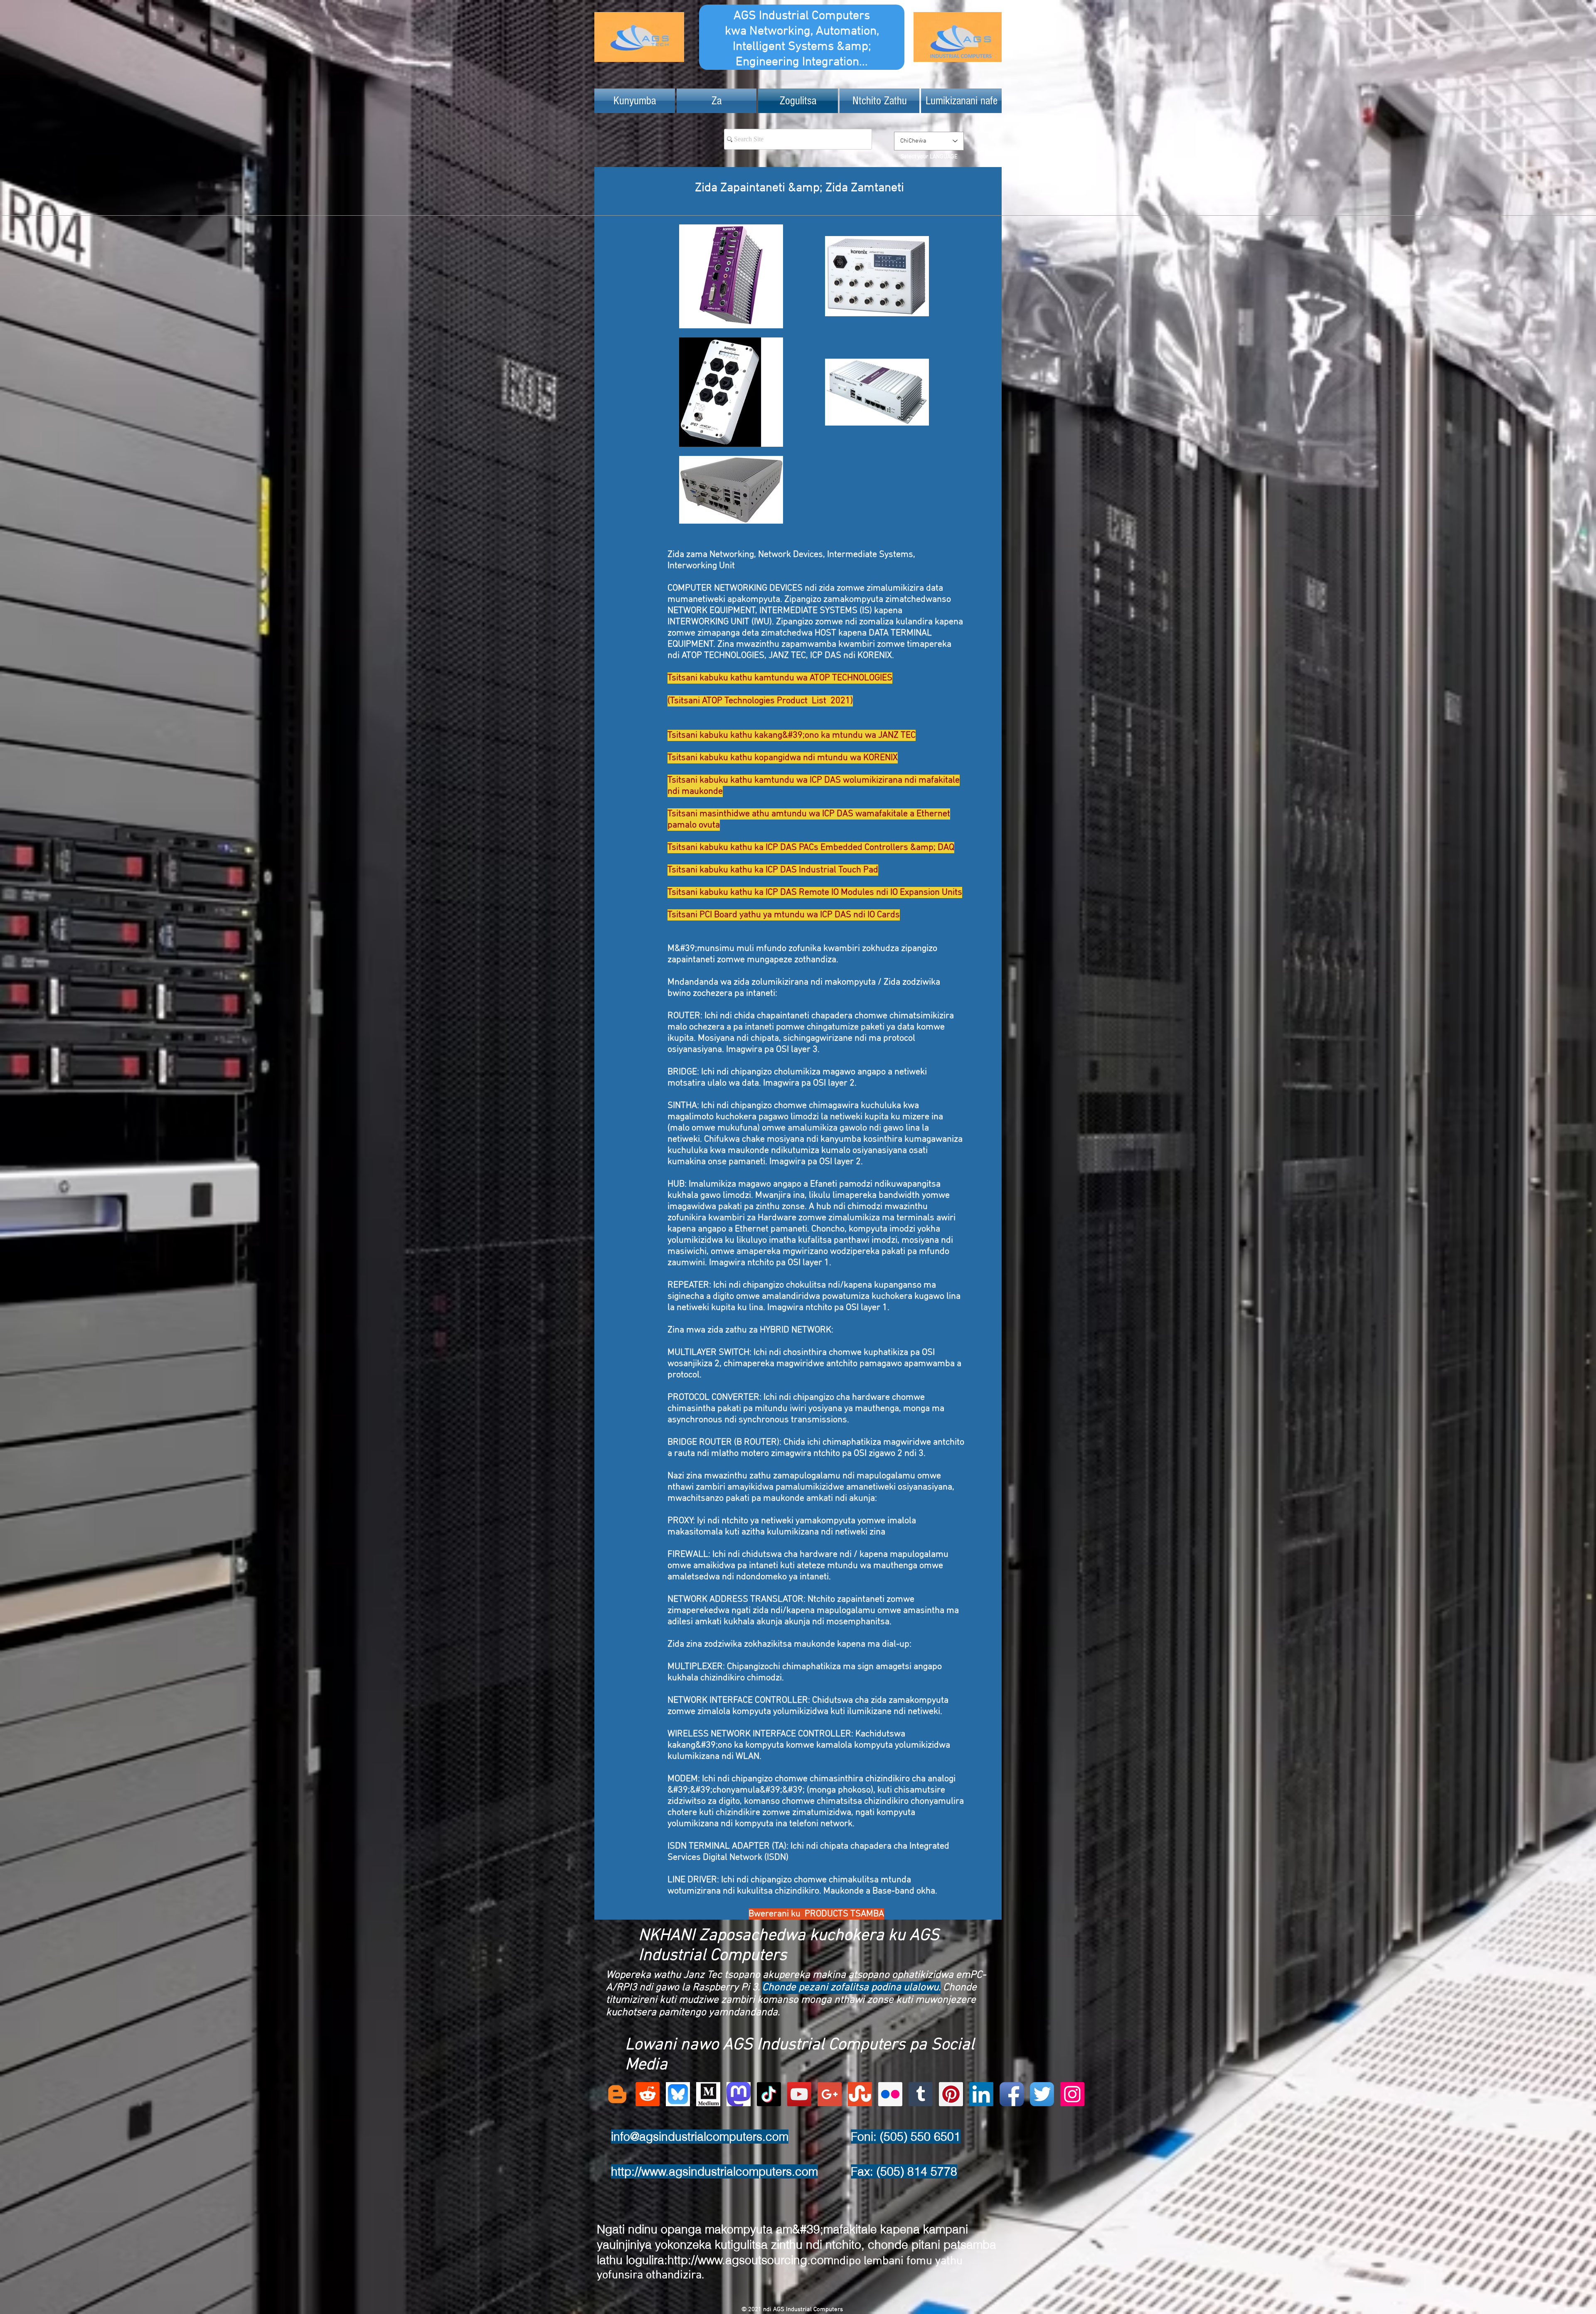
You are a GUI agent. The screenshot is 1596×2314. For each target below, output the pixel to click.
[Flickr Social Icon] (890, 2094)
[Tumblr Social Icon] (921, 2094)
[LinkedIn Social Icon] (981, 2094)
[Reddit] (648, 2094)
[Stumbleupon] (860, 2094)
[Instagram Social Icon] (1072, 2094)
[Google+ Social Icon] (830, 2094)
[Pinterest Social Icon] (951, 2094)
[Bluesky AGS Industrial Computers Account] (678, 2094)
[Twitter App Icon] (1042, 2094)
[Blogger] (617, 2094)
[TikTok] (769, 2094)
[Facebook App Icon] (1012, 2094)
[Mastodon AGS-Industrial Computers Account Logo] (739, 2094)
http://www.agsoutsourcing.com (750, 2260)
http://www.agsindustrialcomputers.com (714, 2171)
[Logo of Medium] (708, 2094)
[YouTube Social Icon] (799, 2094)
